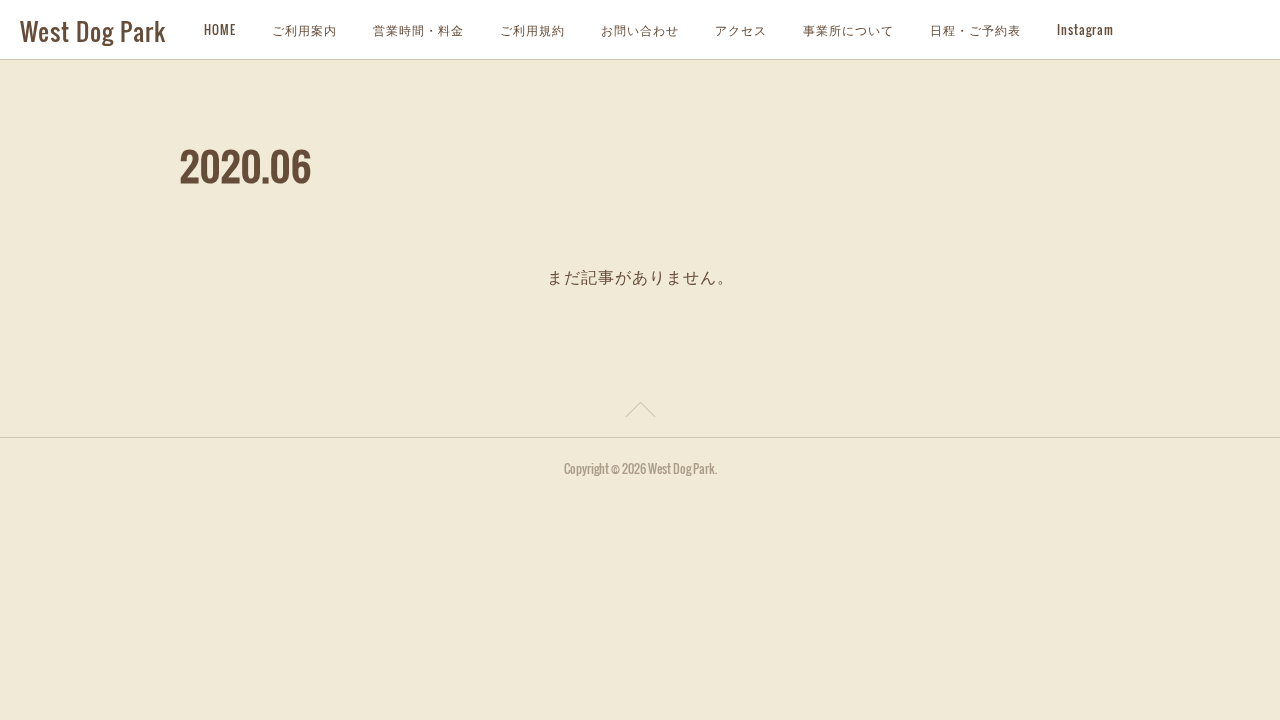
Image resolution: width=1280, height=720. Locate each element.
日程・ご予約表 (975, 29)
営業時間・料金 (418, 29)
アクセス (741, 29)
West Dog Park (93, 31)
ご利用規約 (532, 29)
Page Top (640, 413)
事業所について (848, 29)
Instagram (1085, 29)
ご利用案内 (304, 29)
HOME (220, 29)
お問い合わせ (640, 29)
